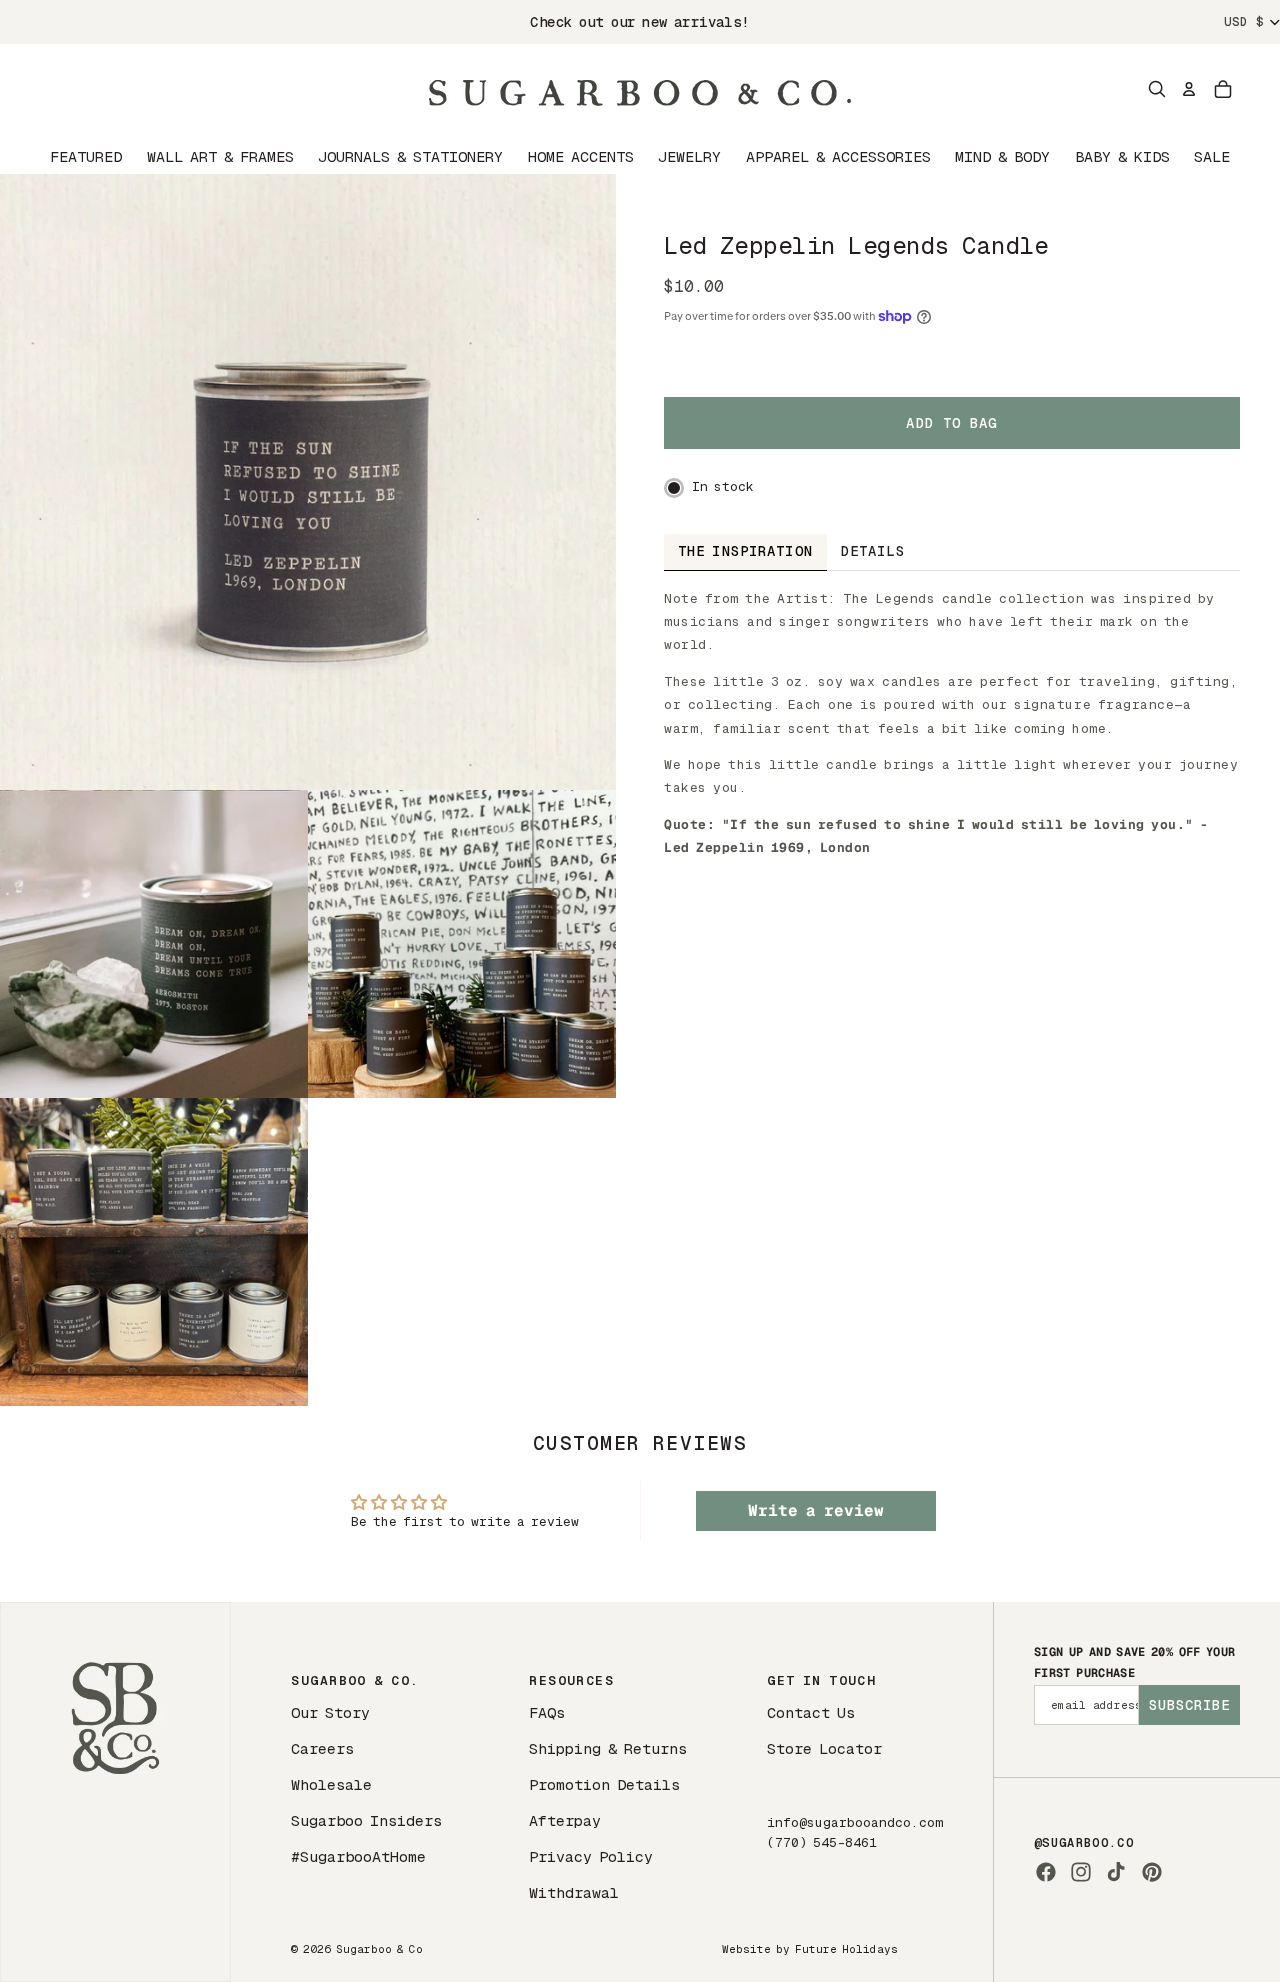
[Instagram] (1081, 1872)
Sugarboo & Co (379, 1949)
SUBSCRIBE (1189, 1705)
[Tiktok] (1116, 1872)
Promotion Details (604, 1784)
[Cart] (1223, 89)
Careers (322, 1748)
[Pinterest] (1152, 1872)
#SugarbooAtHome (358, 1856)
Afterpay (565, 1820)
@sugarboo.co (1084, 1843)
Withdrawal (574, 1892)
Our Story (330, 1712)
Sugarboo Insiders (366, 1820)
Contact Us (811, 1712)
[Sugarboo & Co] (640, 89)
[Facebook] (1046, 1872)
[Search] (1157, 89)
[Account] (1189, 89)
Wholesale (331, 1784)
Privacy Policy (591, 1856)
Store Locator (824, 1748)
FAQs (547, 1712)
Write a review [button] (816, 1510)
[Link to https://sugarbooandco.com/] (115, 1792)
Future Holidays (846, 1949)
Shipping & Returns (608, 1748)
